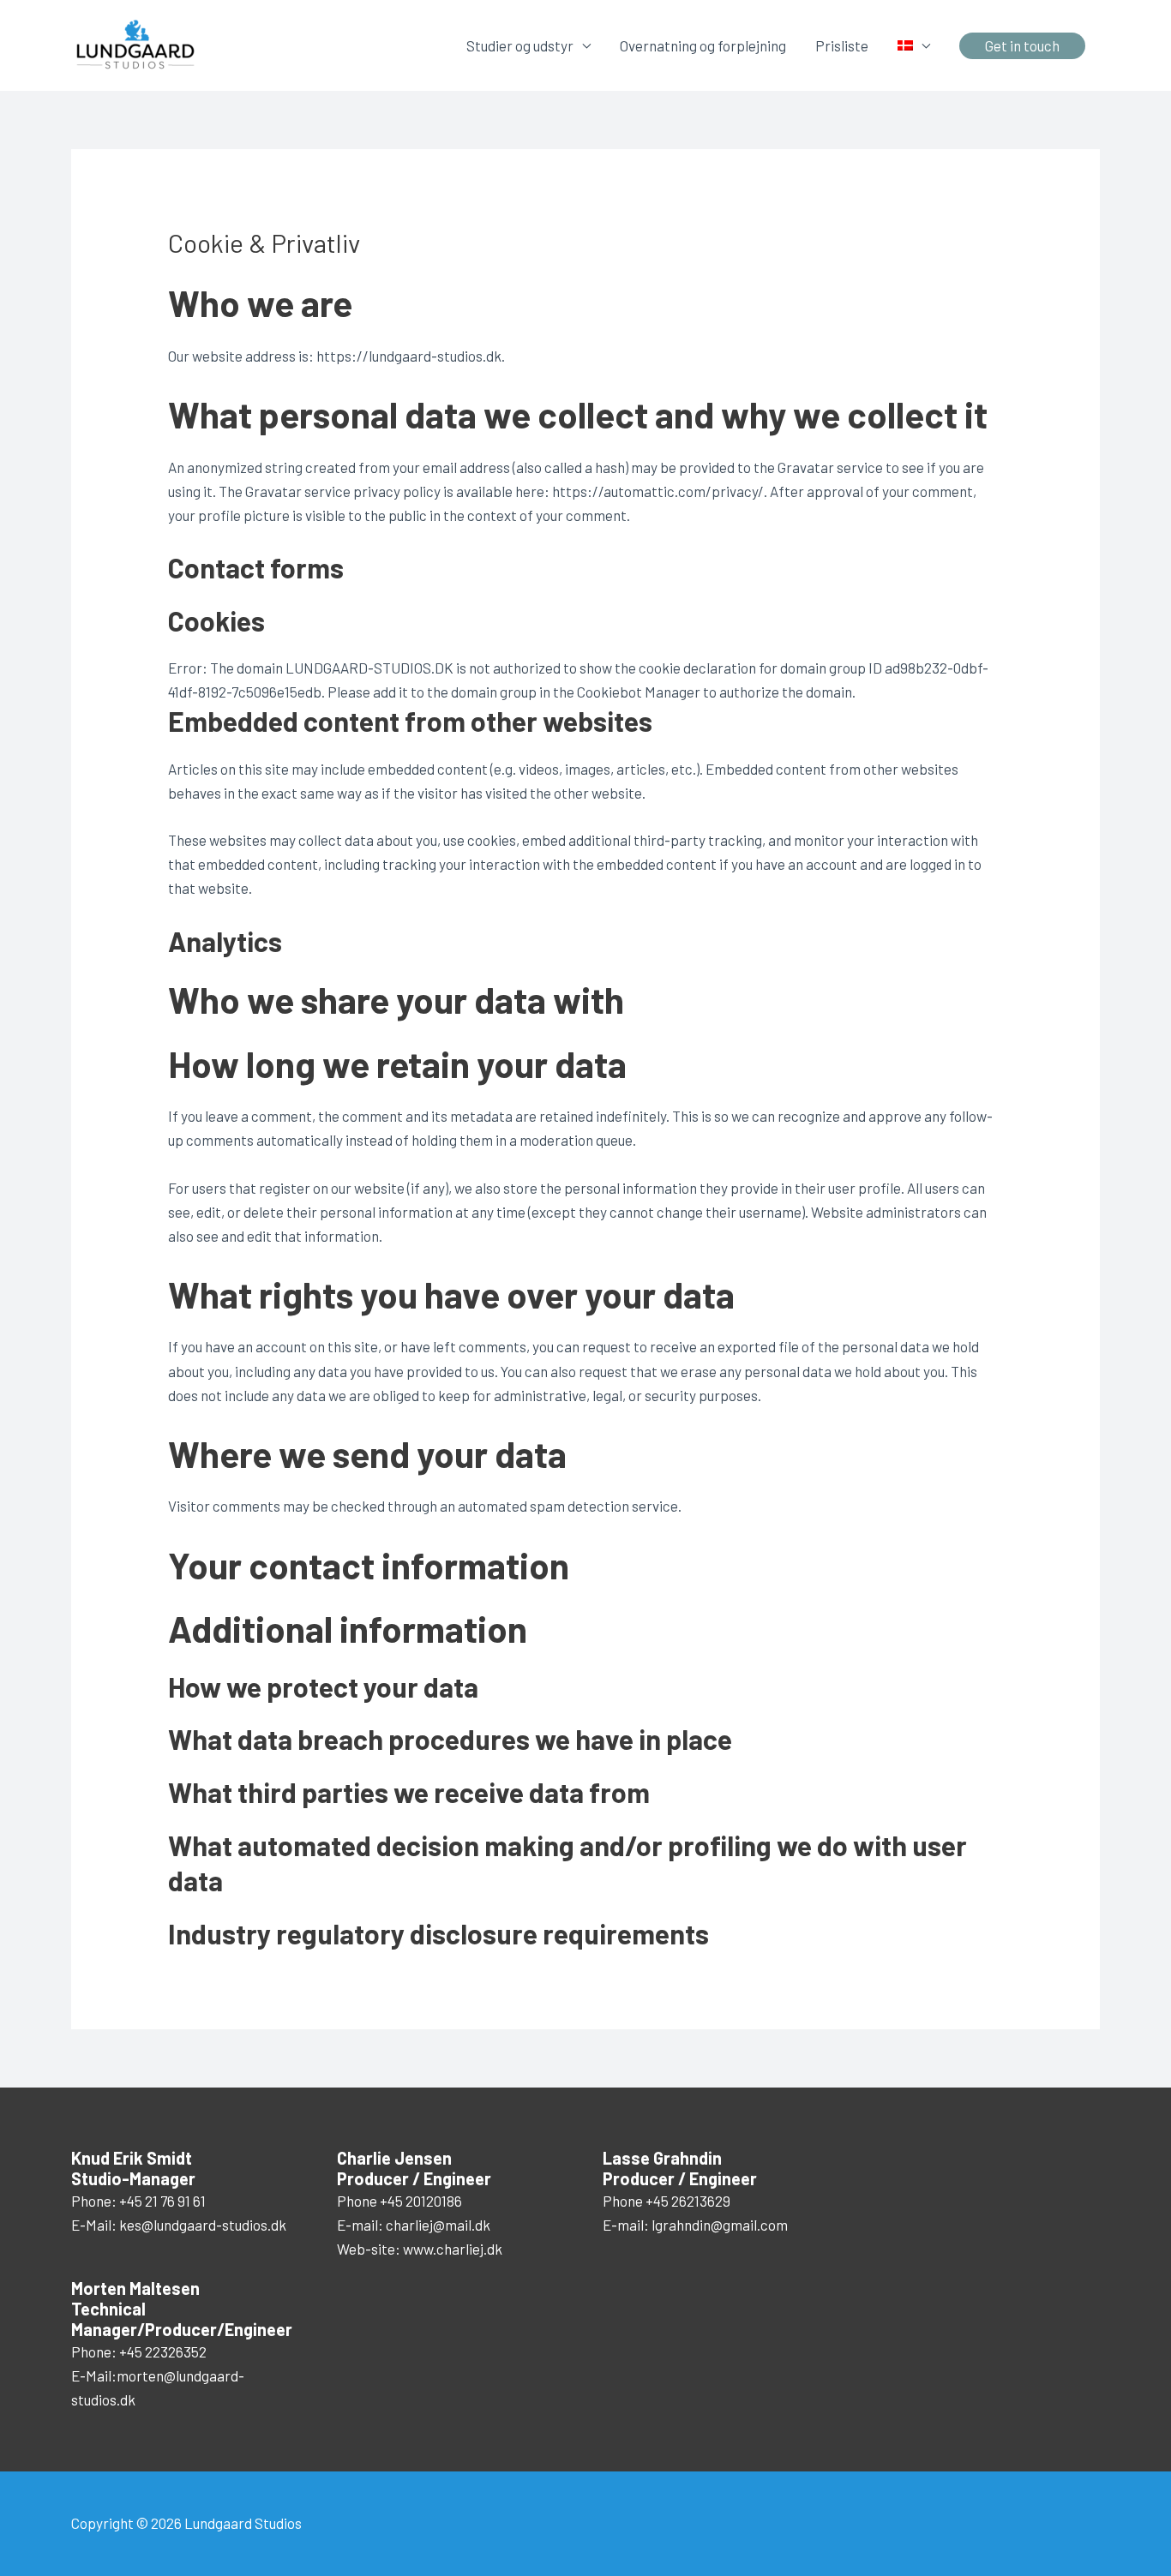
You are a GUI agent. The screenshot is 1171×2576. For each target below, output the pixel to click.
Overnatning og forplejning (703, 45)
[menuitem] (914, 45)
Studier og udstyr (520, 45)
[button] (1022, 46)
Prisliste (842, 45)
